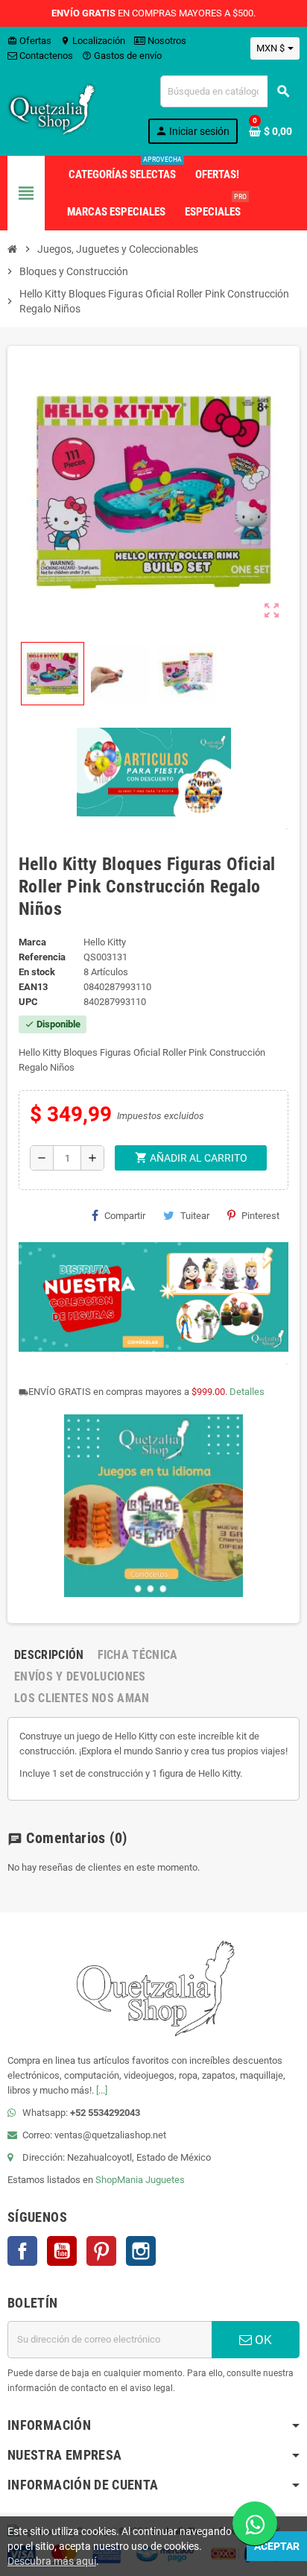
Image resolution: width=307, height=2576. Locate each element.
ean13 (33, 987)
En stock (37, 972)
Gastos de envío (122, 56)
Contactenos (45, 56)
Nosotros (166, 41)
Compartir (125, 1216)
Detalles (247, 1392)
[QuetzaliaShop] (52, 108)
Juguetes (165, 2180)
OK (262, 2340)
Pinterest (260, 1216)
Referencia (42, 957)
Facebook (22, 2251)
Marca (32, 942)
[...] (102, 2090)
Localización (93, 41)
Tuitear (195, 1216)
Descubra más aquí (52, 2561)
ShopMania (119, 2180)
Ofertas (29, 41)
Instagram (141, 2251)
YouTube (62, 2251)
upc (28, 1002)
